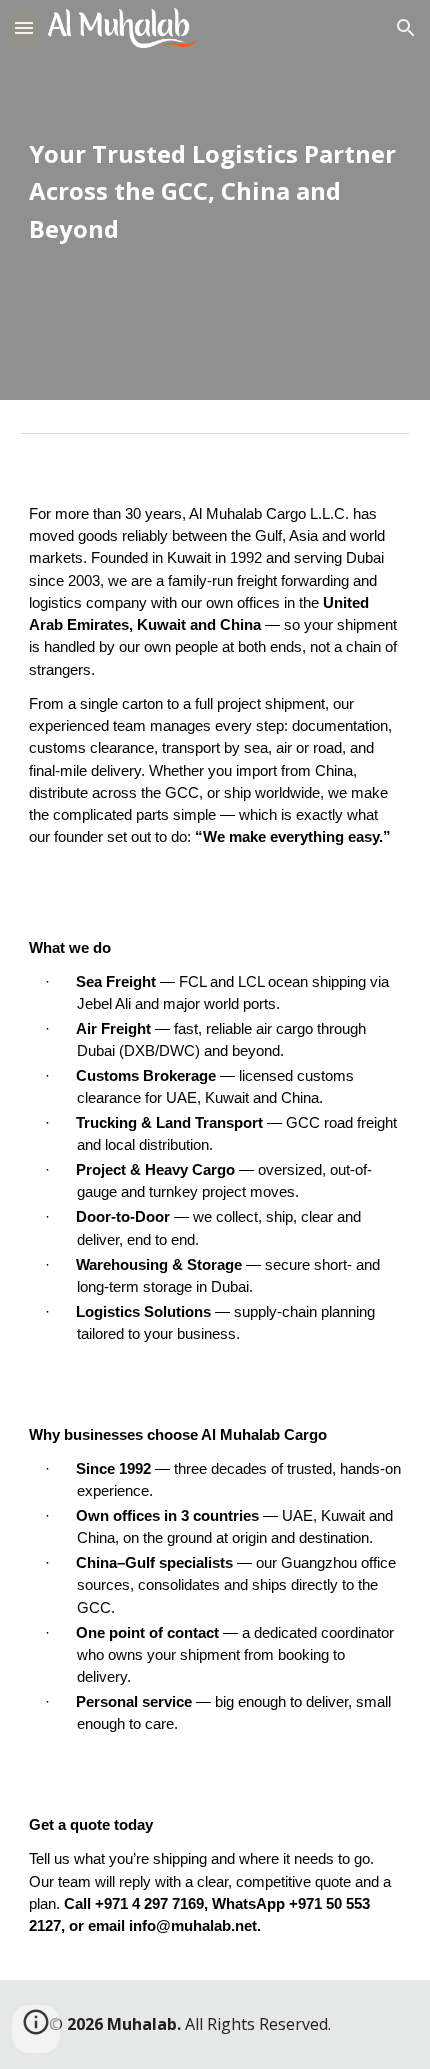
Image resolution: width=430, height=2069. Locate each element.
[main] (215, 200)
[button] (24, 27)
